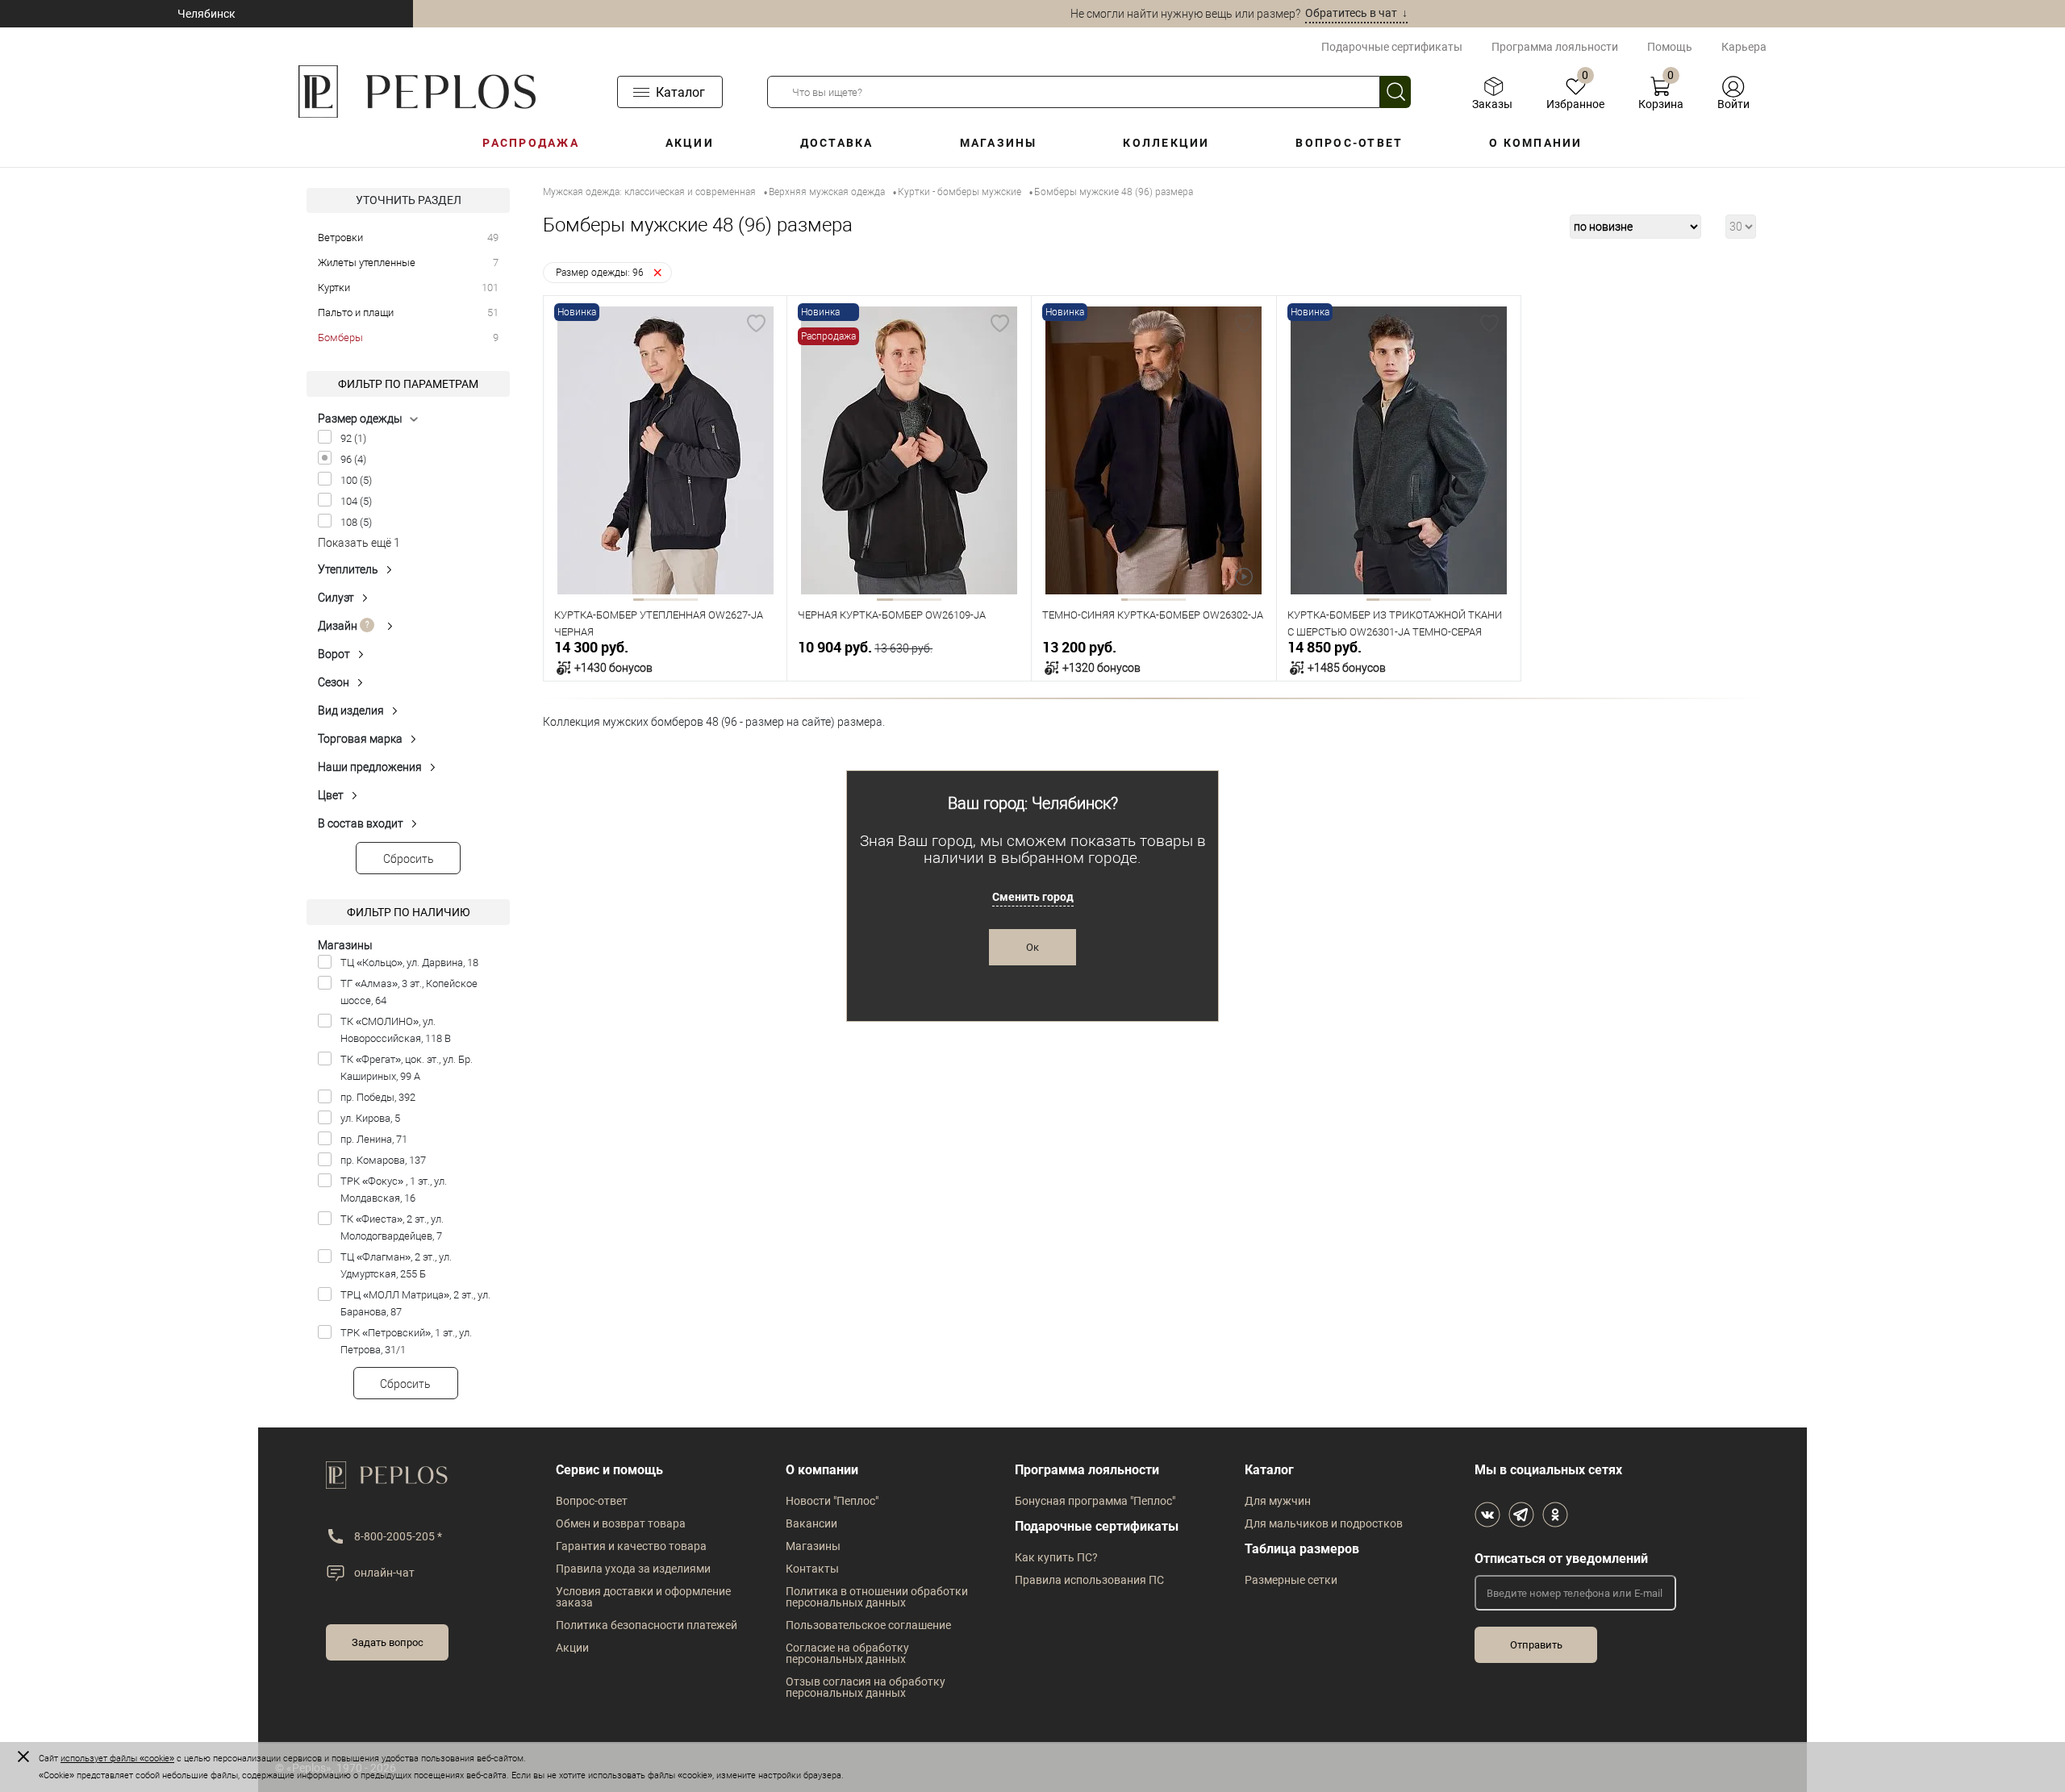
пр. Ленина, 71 (374, 1139)
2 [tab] (649, 600)
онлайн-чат (384, 1573)
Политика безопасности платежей (647, 1625)
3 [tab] (659, 600)
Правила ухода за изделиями (633, 1569)
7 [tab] (1163, 600)
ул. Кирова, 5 (370, 1118)
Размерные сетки (1291, 1580)
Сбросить (409, 859)
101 (490, 288)
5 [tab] (681, 600)
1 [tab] (638, 600)
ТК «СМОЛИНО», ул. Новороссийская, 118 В (396, 1030)
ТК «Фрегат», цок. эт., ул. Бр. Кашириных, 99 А (407, 1068)
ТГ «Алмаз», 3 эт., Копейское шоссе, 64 (409, 992)
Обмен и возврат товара (621, 1523)
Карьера (1744, 47)
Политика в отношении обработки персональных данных (877, 1597)
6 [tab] (692, 600)
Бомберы (340, 338)
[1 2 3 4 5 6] (665, 452)
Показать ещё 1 (359, 543)
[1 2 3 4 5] (1399, 452)
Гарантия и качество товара (631, 1546)
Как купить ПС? (1056, 1557)
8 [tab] (1170, 600)
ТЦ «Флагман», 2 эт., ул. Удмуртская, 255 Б (396, 1265)
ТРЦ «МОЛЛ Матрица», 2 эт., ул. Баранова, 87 (415, 1303)
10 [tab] (1183, 600)
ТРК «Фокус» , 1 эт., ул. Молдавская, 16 (394, 1190)
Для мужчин (1278, 1501)
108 (356, 522)
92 (353, 438)
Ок (1032, 947)
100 (356, 480)
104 (356, 501)
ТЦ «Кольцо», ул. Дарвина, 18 (409, 963)
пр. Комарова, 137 (383, 1160)
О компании (1535, 143)
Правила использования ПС (1089, 1580)
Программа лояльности (1555, 47)
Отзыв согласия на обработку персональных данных (866, 1687)
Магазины (999, 143)
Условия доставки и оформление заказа (643, 1597)
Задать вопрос (388, 1642)
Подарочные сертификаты (1392, 47)
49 (493, 238)
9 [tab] (1176, 600)
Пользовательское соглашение (868, 1625)
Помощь (1670, 47)
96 (353, 459)
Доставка (837, 143)
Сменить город (1033, 897)
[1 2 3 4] (909, 452)
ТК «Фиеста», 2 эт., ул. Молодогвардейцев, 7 (392, 1227)
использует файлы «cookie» (117, 1759)
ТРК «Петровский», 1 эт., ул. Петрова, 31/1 (406, 1341)
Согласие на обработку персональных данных (847, 1653)
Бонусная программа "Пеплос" (1095, 1501)
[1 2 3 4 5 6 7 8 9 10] (1153, 452)
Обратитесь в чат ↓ (1356, 13)
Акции (690, 143)
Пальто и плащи (356, 313)
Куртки (334, 288)
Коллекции (1166, 143)
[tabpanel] (665, 450)
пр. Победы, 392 (378, 1097)
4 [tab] (671, 600)
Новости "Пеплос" (832, 1501)
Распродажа (530, 143)
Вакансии (811, 1523)
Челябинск (206, 14)
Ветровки (340, 238)
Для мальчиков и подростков (1324, 1523)
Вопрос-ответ (1349, 143)
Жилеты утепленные (367, 263)
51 (493, 313)
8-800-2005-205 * (398, 1536)
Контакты (812, 1569)
